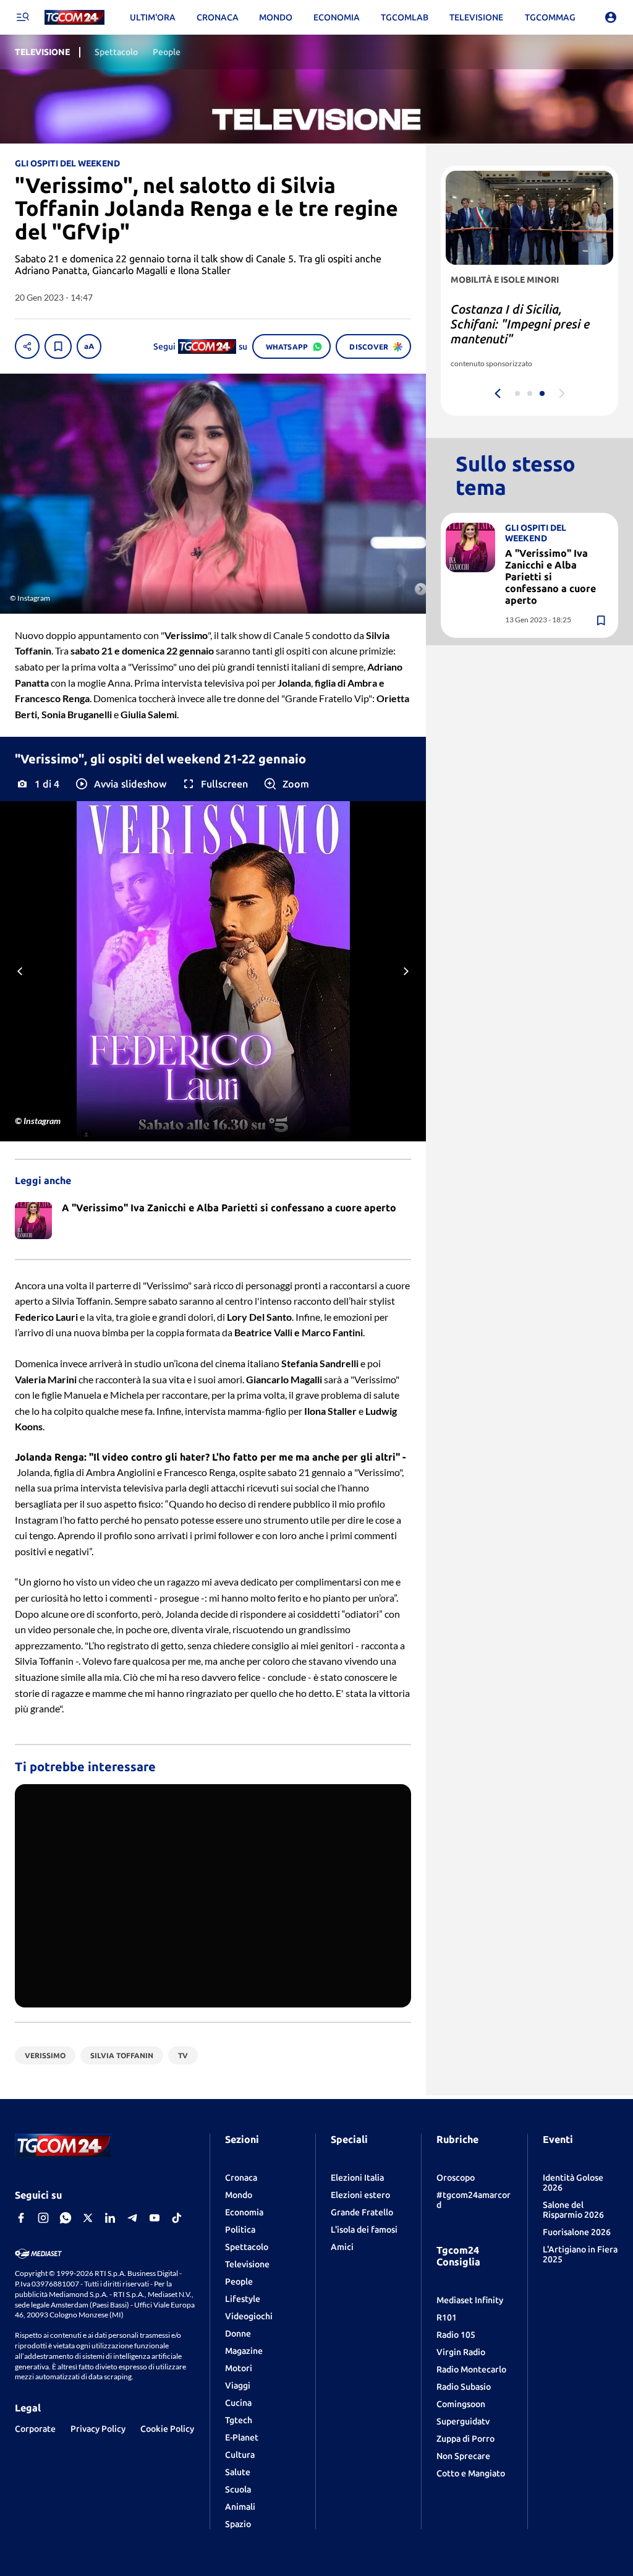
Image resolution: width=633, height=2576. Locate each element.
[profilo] (611, 17)
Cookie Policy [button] (167, 2429)
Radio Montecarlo (471, 2369)
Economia (244, 2212)
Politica (240, 2230)
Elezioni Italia (357, 2178)
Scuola (238, 2489)
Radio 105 (456, 2335)
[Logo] (74, 18)
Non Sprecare (463, 2456)
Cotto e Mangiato (471, 2473)
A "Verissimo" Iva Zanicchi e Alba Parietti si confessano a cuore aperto (550, 577)
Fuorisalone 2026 (577, 2232)
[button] (120, 784)
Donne (238, 2333)
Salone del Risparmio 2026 (573, 2210)
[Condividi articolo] (27, 346)
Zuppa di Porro (465, 2439)
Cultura (240, 2455)
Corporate (35, 2429)
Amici (342, 2247)
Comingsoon (461, 2404)
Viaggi (238, 2385)
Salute (238, 2472)
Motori (239, 2368)
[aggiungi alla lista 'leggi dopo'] (58, 346)
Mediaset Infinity (470, 2300)
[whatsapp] (66, 2218)
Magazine (244, 2351)
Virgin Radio (461, 2352)
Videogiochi (249, 2316)
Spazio (238, 2524)
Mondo (239, 2195)
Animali (240, 2507)
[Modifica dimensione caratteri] (89, 346)
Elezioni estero (360, 2195)
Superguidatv (463, 2421)
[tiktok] (177, 2218)
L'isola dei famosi (364, 2230)
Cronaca (241, 2178)
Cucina (238, 2403)
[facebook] (21, 2218)
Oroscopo (456, 2178)
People (239, 2282)
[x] (88, 2218)
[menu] (22, 17)
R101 (447, 2317)
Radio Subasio (464, 2387)
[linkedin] (110, 2218)
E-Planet (242, 2437)
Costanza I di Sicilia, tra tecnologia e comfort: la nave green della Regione (519, 324)
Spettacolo (247, 2247)
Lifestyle (243, 2299)
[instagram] (43, 2218)
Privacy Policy (98, 2429)
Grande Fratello (362, 2212)
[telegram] (132, 2218)
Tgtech (239, 2420)
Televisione (247, 2264)
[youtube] (155, 2218)
